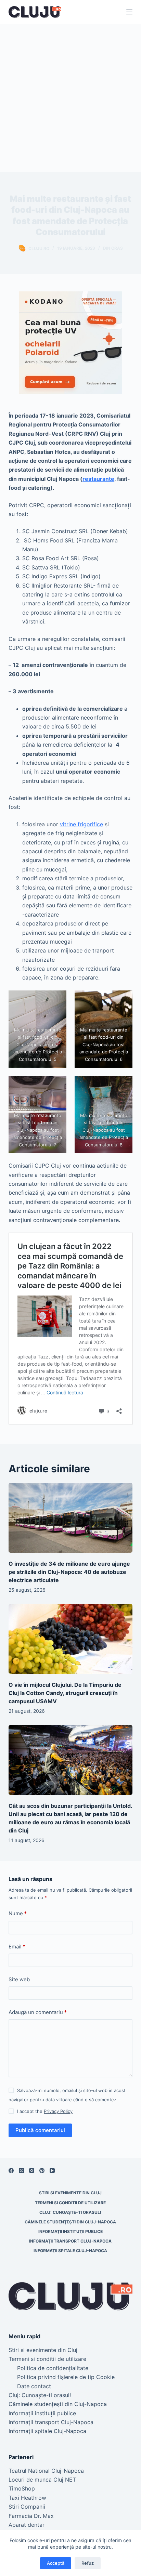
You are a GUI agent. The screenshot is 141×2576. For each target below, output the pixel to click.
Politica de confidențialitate (53, 2368)
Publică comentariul (40, 2130)
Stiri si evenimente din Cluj (70, 2193)
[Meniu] (129, 12)
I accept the (45, 2111)
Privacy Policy (58, 2111)
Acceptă (56, 2563)
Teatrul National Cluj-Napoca (46, 2471)
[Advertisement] (70, 98)
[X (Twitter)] (21, 2171)
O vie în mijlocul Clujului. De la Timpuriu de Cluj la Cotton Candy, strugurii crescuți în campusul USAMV (65, 1693)
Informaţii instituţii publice (70, 2231)
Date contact (34, 2386)
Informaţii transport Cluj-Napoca (70, 2241)
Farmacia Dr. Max (31, 2516)
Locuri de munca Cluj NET (42, 2480)
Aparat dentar (27, 2525)
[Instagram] (32, 2171)
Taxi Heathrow (27, 2498)
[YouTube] (52, 2171)
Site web (19, 1979)
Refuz (88, 2563)
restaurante (98, 479)
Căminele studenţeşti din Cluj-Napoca (70, 2222)
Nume (18, 1913)
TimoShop (22, 2488)
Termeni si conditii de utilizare (70, 2203)
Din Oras (113, 248)
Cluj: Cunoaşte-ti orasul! (70, 2212)
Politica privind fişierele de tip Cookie (66, 2377)
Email (17, 1947)
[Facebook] (11, 2171)
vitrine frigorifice (81, 824)
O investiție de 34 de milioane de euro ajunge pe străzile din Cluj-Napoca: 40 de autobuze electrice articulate (69, 1572)
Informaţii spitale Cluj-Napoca (70, 2251)
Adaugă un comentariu (38, 2012)
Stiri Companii (27, 2507)
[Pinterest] (42, 2171)
